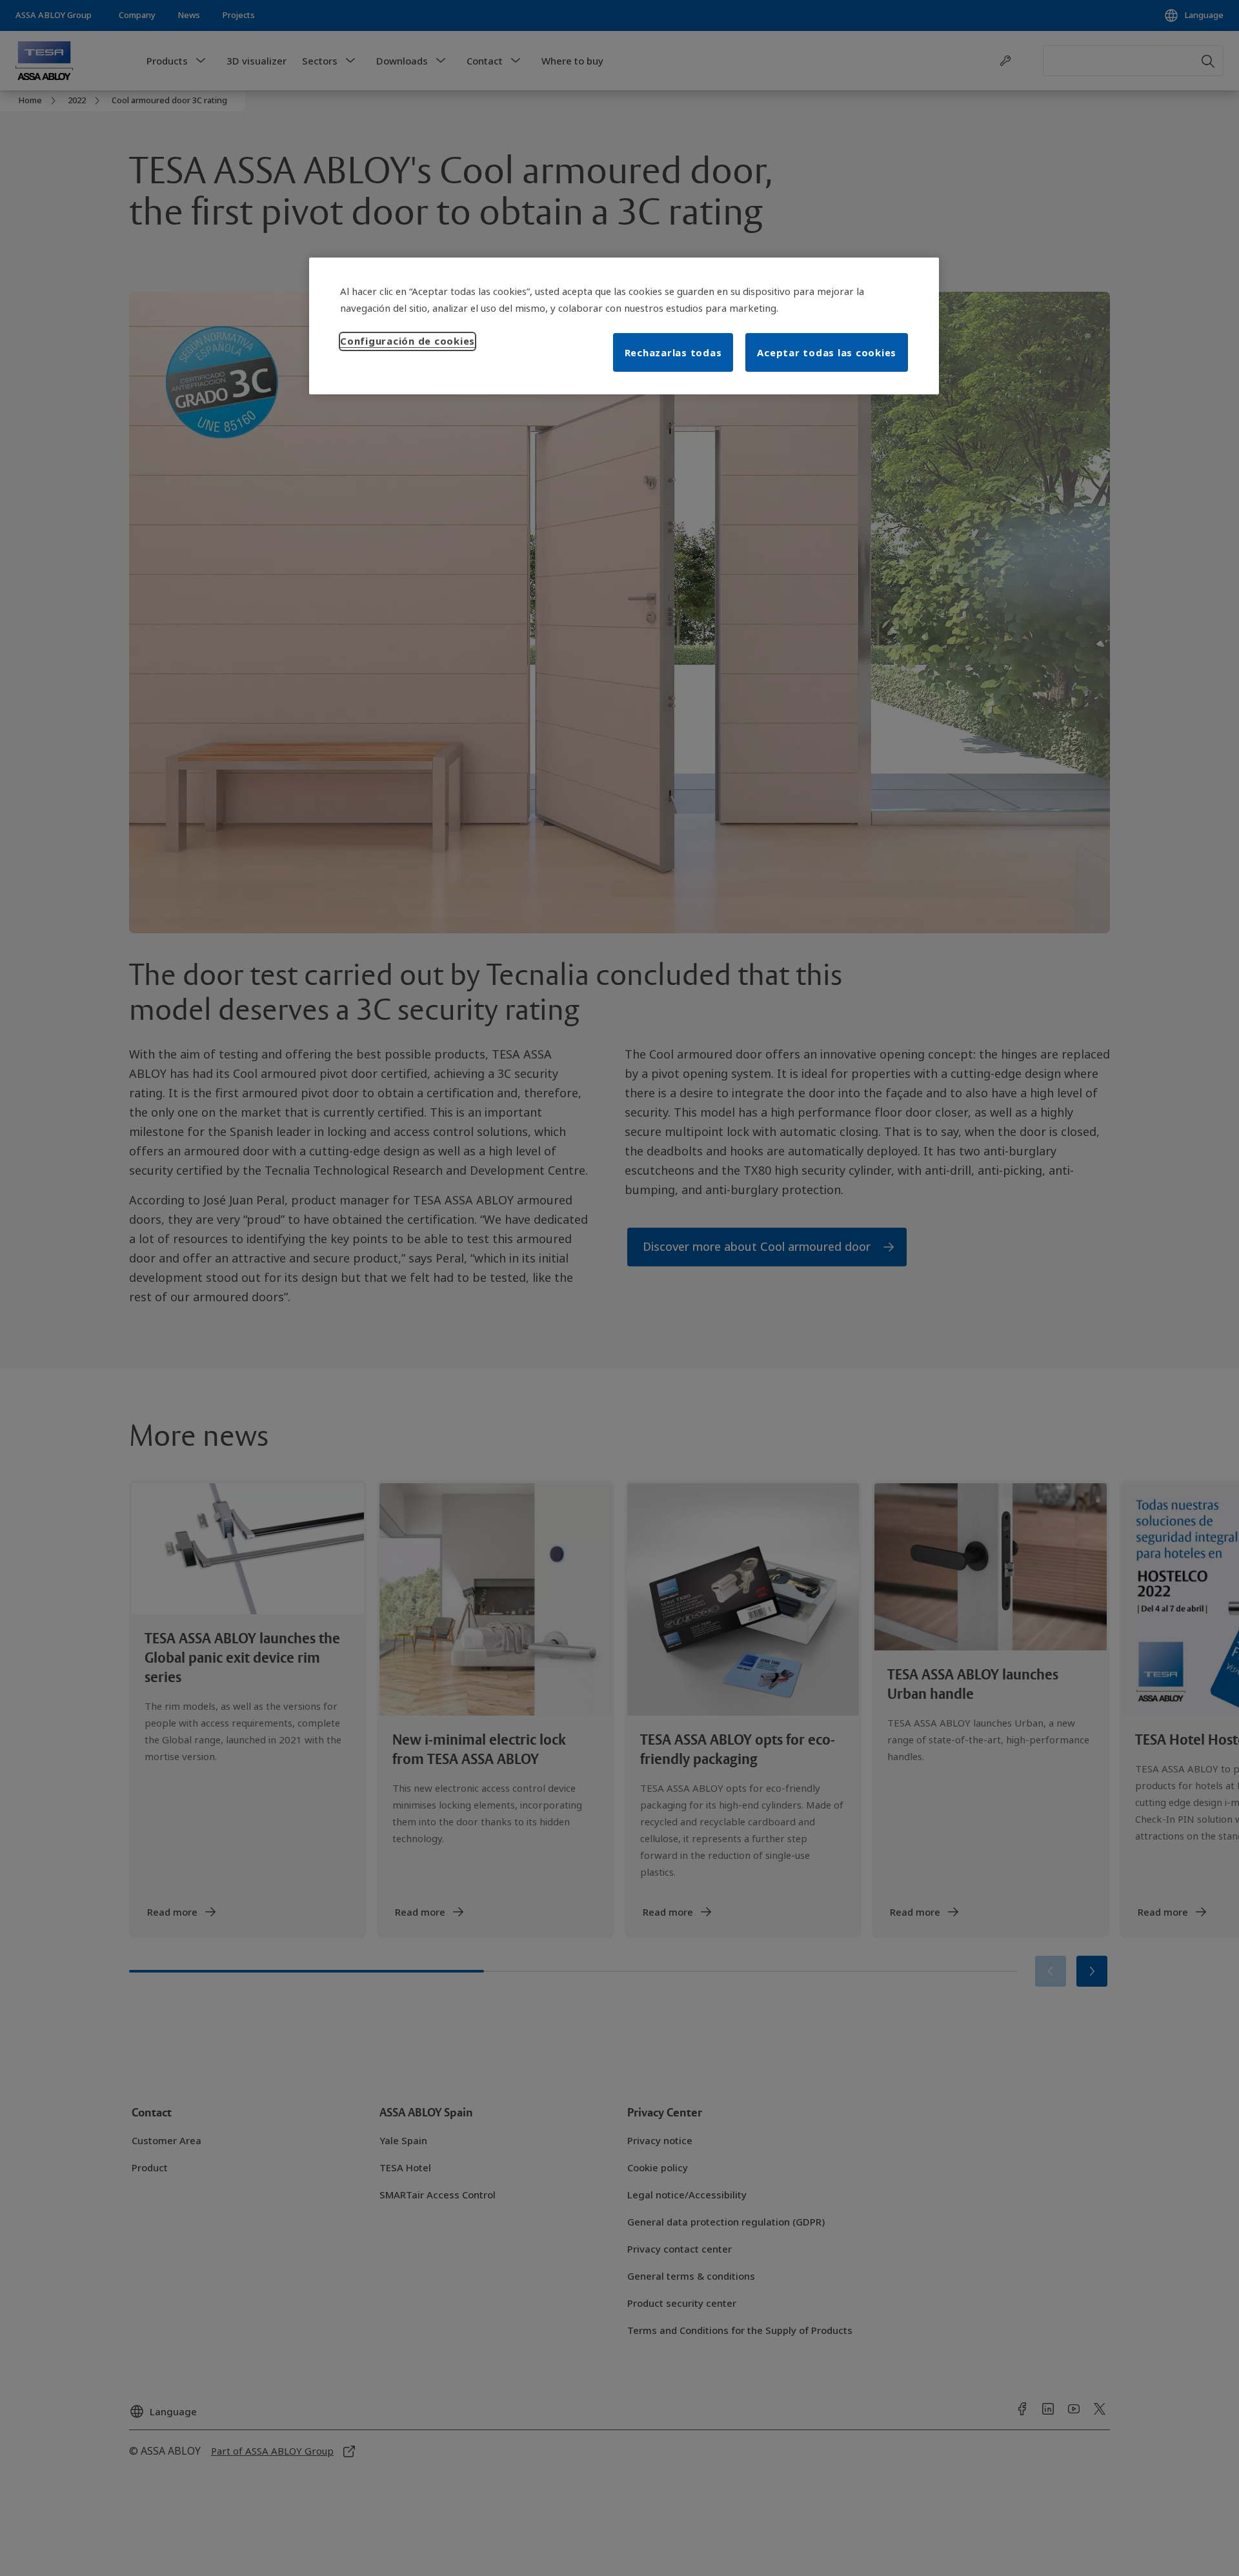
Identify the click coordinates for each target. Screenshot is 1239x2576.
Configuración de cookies (408, 341)
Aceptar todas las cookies (827, 352)
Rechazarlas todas (673, 352)
